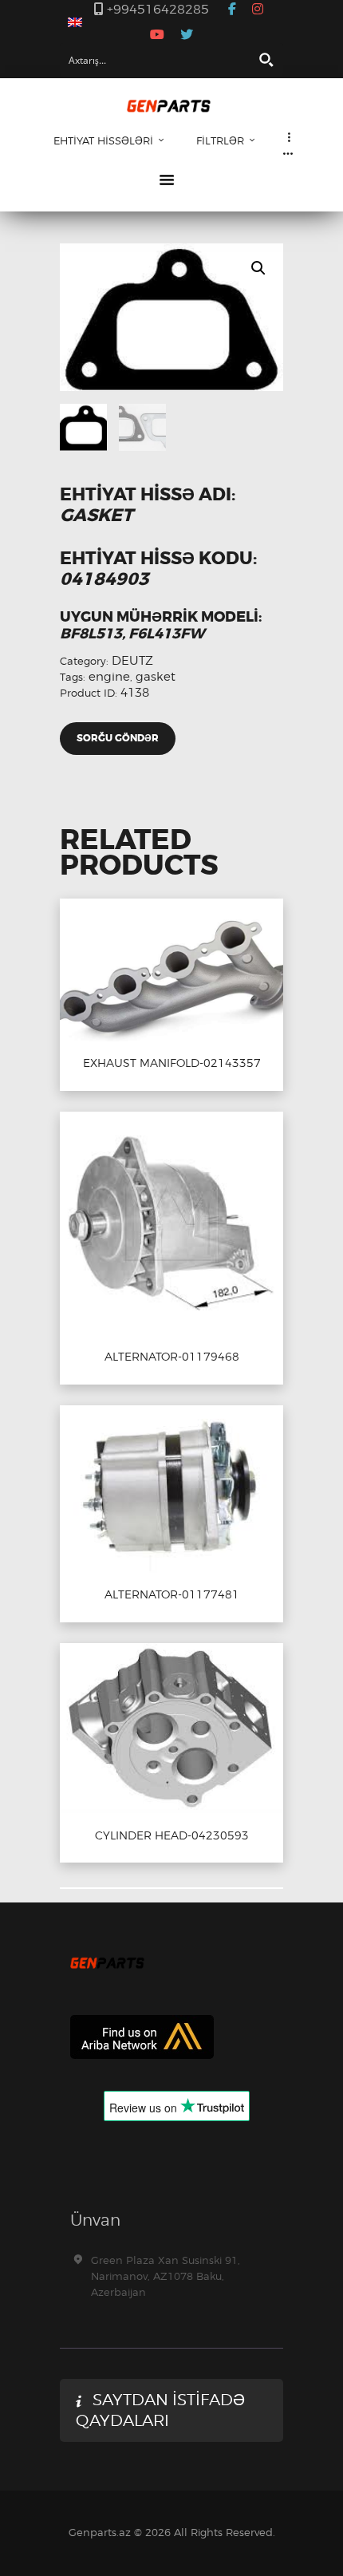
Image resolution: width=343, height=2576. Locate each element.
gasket (156, 677)
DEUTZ (132, 661)
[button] (258, 268)
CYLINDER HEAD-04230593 (172, 1835)
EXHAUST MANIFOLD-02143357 (172, 1063)
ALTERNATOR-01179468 (172, 1357)
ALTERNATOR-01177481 (172, 1594)
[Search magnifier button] (266, 60)
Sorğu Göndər (118, 738)
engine (109, 677)
